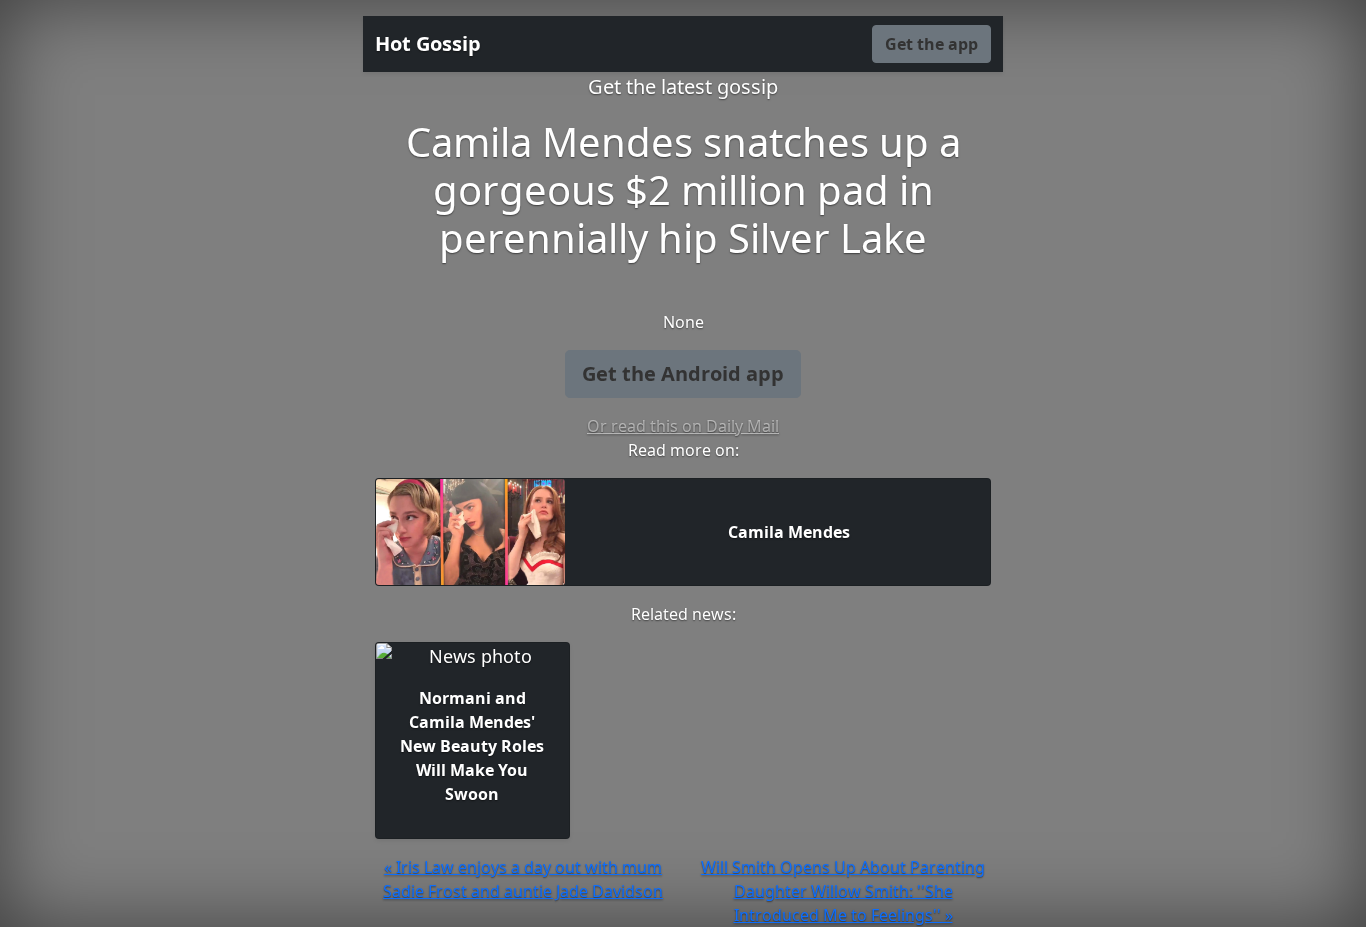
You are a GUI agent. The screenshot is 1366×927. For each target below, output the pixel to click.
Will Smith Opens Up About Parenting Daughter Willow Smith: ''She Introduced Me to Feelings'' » (843, 891)
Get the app (931, 44)
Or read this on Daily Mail (683, 426)
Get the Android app (683, 373)
